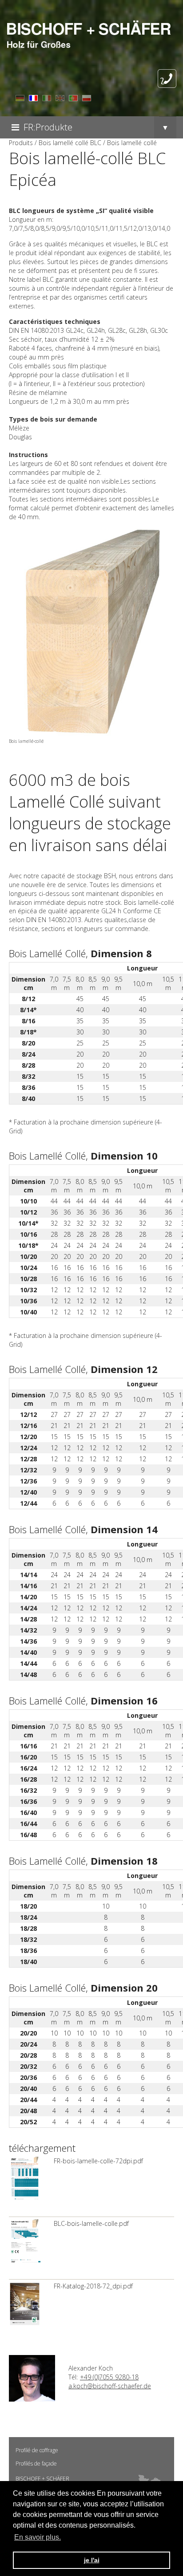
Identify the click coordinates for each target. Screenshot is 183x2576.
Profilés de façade (36, 2464)
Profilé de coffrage (37, 2450)
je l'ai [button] (92, 2560)
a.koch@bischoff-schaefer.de (110, 2386)
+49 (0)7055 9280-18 (109, 2377)
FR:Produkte (48, 127)
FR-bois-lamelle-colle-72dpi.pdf (98, 2161)
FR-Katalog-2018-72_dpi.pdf (93, 2286)
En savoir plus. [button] (38, 2537)
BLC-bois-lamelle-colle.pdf (91, 2223)
